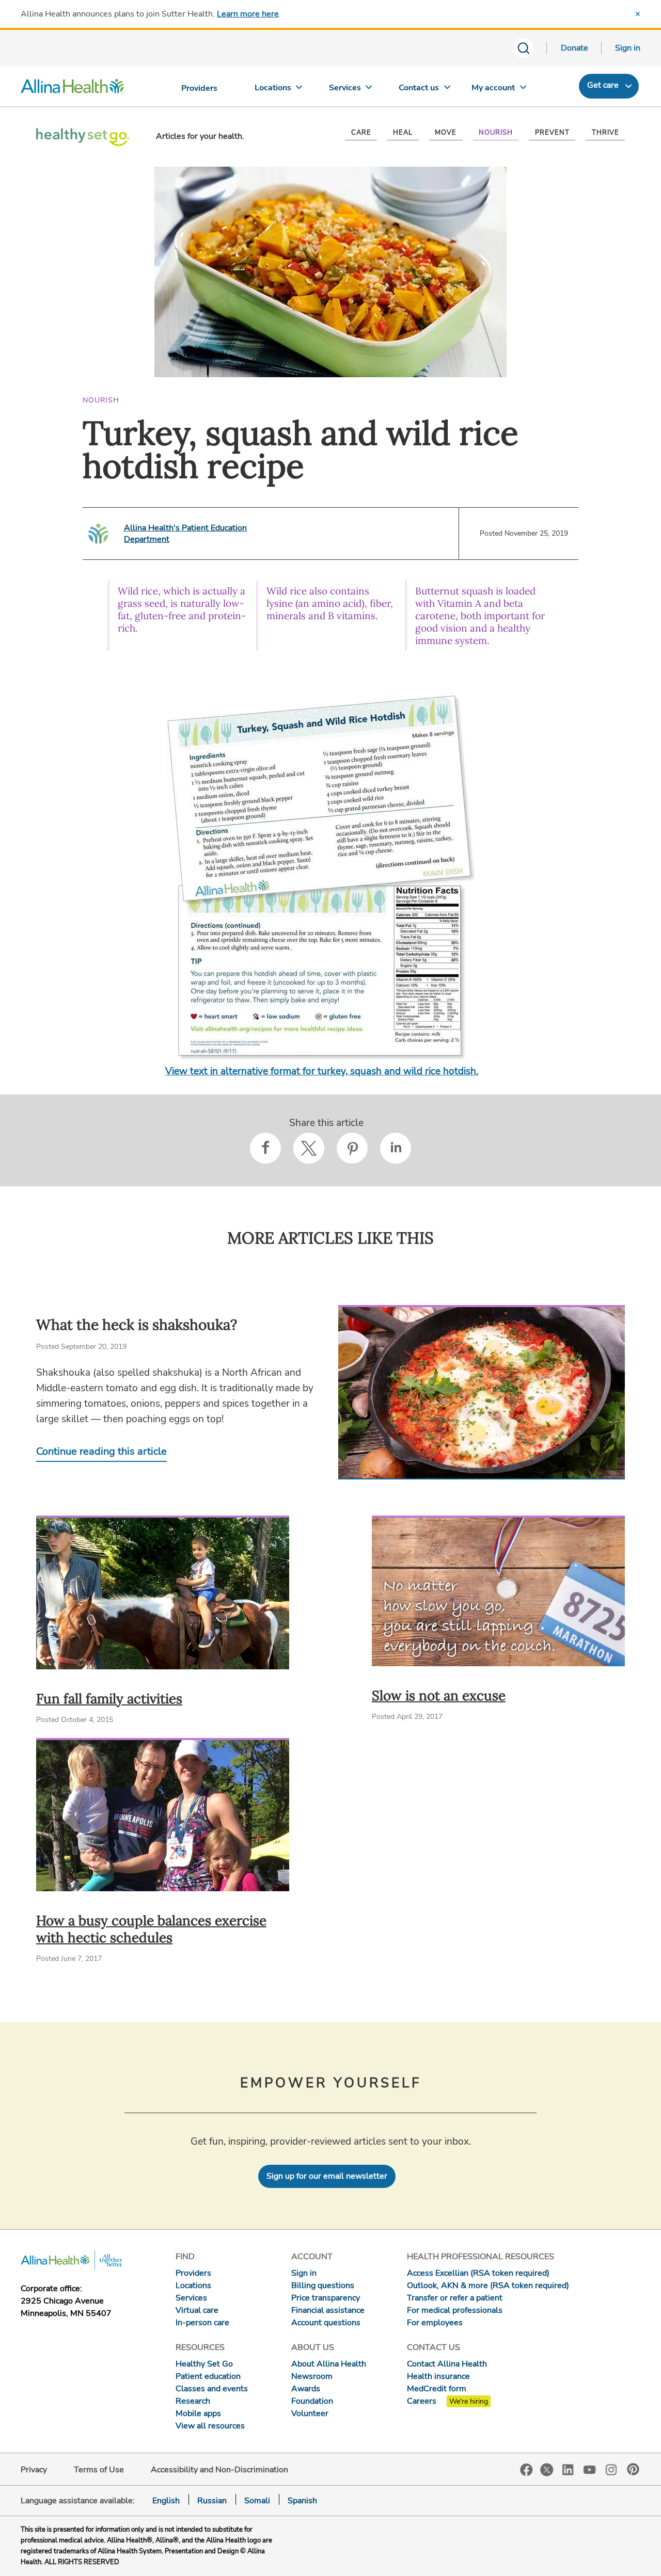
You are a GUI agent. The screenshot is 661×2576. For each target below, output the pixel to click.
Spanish (302, 2501)
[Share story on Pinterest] (352, 1148)
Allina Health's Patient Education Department (185, 534)
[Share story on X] (309, 1148)
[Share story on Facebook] (265, 1148)
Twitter (547, 2470)
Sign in (628, 48)
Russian (212, 2501)
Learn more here (248, 14)
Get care (603, 85)
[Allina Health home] (72, 89)
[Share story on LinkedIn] (396, 1148)
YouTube (590, 2469)
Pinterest (633, 2469)
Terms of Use (99, 2470)
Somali (257, 2501)
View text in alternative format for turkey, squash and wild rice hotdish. (322, 1071)
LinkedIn (568, 2469)
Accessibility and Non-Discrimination (219, 2470)
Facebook (526, 2470)
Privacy (34, 2470)
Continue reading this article (101, 1451)
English (166, 2501)
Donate (575, 48)
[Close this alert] (638, 14)
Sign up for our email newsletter (327, 2176)
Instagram (611, 2469)
